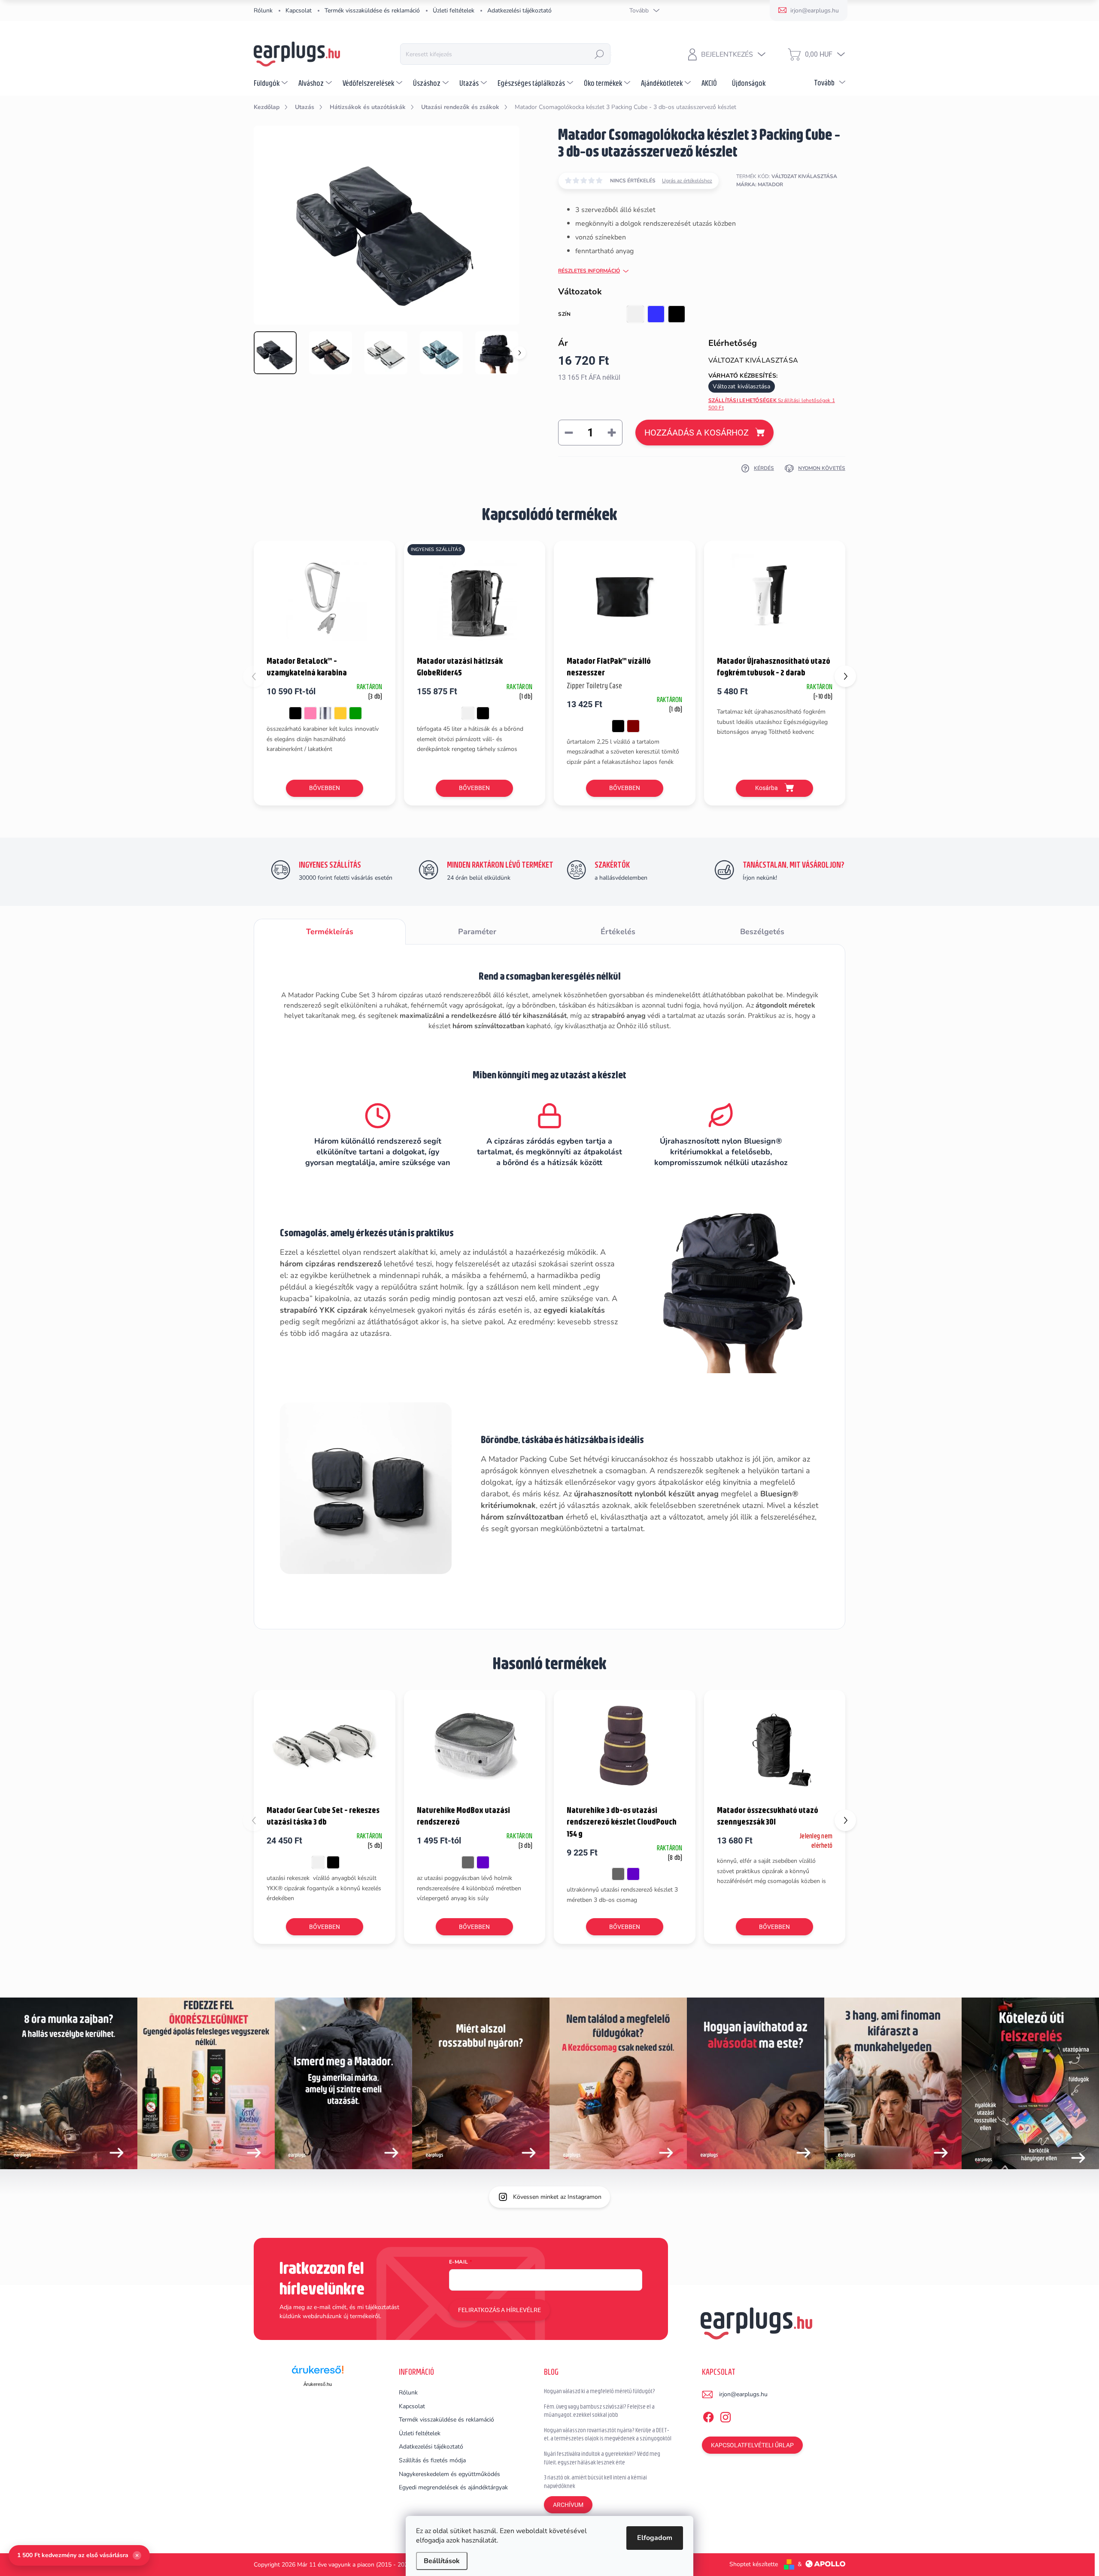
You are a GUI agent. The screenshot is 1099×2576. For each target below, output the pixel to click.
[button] (845, 676)
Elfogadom (655, 2538)
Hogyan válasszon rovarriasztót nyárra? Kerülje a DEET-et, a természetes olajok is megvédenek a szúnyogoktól (608, 2434)
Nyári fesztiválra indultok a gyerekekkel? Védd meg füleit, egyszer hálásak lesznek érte (602, 2458)
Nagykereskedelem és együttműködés (449, 2474)
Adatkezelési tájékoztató (519, 11)
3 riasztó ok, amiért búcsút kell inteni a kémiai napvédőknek (595, 2482)
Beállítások (442, 2561)
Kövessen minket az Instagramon (557, 2197)
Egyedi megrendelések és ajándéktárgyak (453, 2487)
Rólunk (263, 11)
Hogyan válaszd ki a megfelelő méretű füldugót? (600, 2391)
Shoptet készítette (754, 2564)
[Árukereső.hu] (318, 2373)
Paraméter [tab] (477, 932)
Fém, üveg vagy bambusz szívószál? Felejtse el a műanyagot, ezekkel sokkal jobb (599, 2411)
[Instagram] (726, 2416)
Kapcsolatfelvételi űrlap (752, 2445)
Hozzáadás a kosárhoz (697, 433)
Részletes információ (589, 271)
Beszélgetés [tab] (762, 932)
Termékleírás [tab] (330, 932)
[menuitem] (272, 83)
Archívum (568, 2505)
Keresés (599, 54)
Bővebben (325, 788)
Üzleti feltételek (454, 11)
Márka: (760, 185)
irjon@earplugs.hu (743, 2394)
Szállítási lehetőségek (772, 404)
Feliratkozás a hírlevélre (499, 2310)
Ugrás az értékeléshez (687, 181)
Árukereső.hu (318, 2384)
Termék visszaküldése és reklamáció (372, 11)
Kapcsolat (299, 11)
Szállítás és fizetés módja (432, 2460)
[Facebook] (708, 2416)
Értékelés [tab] (618, 932)
